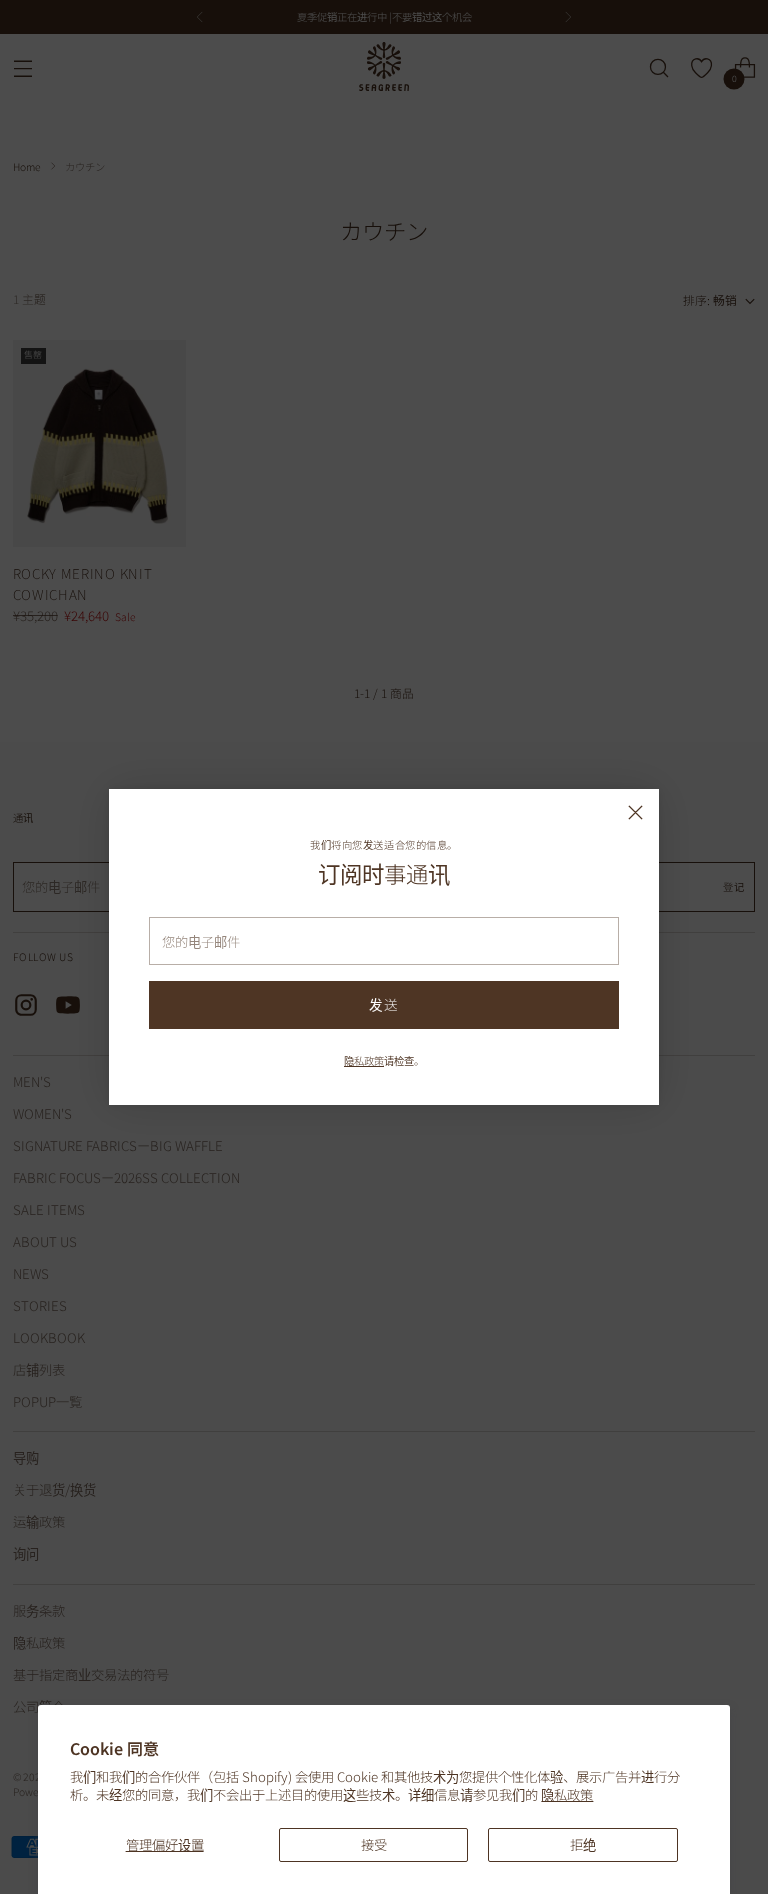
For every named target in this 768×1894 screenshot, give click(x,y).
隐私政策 (567, 1794)
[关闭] (635, 812)
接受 (374, 1844)
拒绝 (583, 1844)
